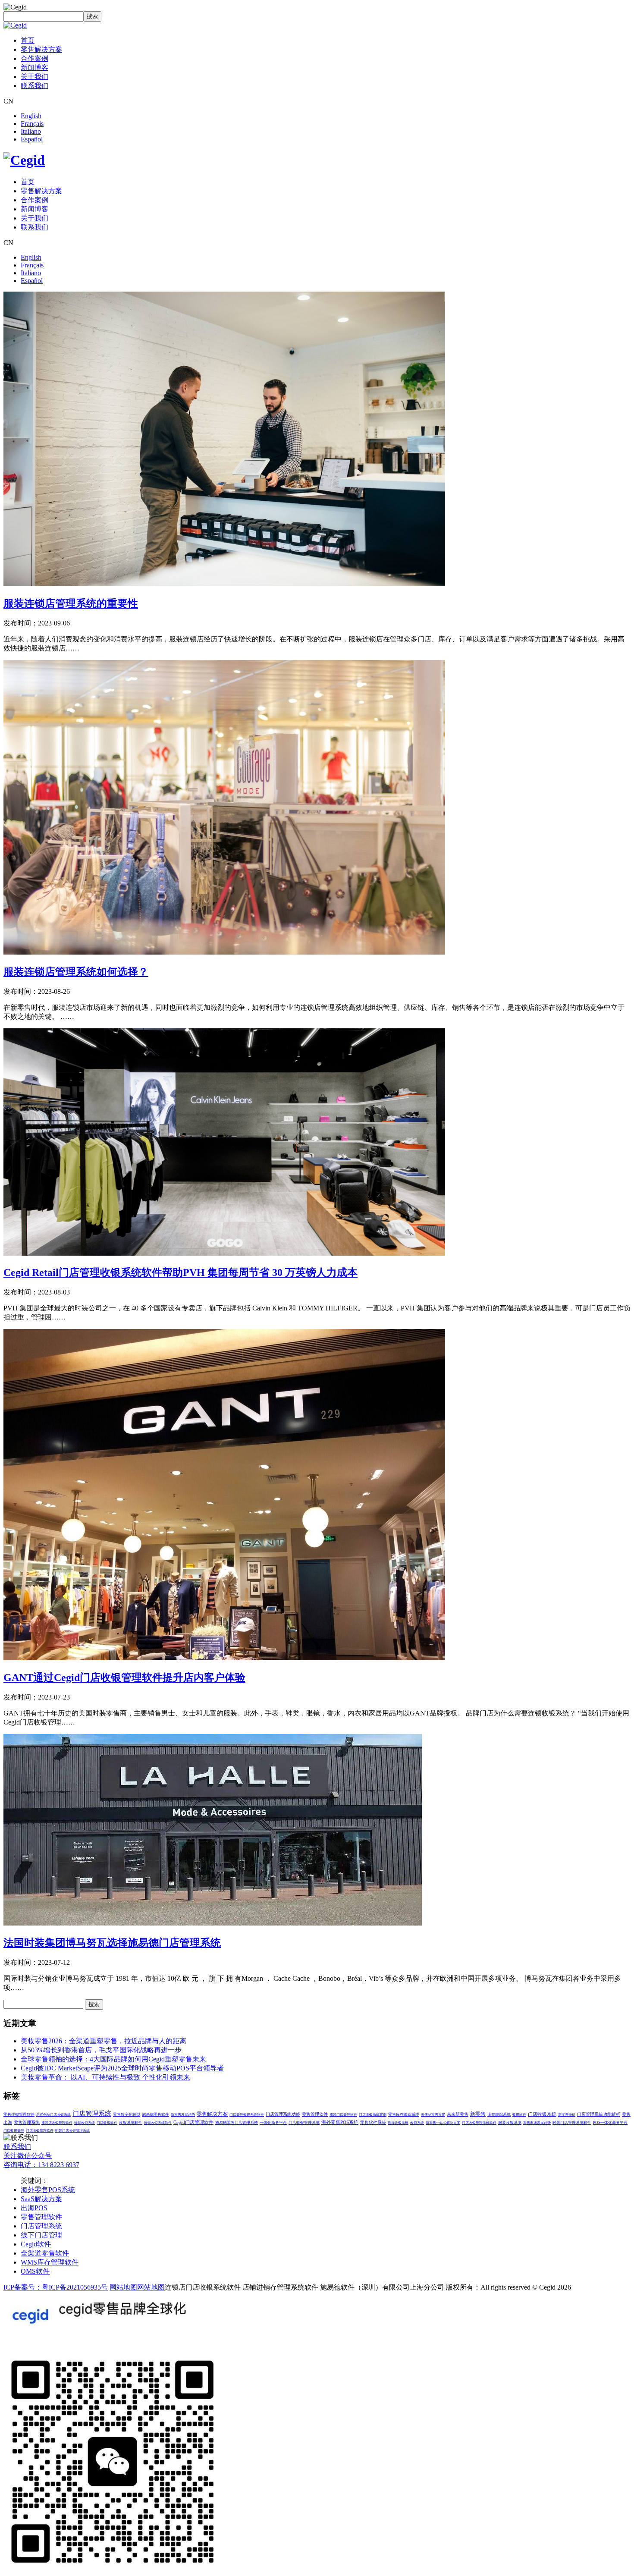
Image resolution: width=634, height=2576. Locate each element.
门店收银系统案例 (373, 2115)
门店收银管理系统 (304, 2123)
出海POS (34, 2208)
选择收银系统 (398, 2123)
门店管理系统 (92, 2114)
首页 (28, 40)
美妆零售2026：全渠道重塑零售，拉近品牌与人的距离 (104, 2041)
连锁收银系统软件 (158, 2123)
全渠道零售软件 (45, 2253)
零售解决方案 (41, 49)
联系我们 (35, 86)
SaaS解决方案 (41, 2199)
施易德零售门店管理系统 (237, 2123)
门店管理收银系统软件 (247, 2115)
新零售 (478, 2114)
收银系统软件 (131, 2123)
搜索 (92, 16)
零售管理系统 (27, 2122)
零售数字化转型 (127, 2114)
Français (32, 124)
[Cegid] (15, 25)
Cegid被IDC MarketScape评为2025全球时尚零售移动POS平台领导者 (122, 2068)
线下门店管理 (41, 2235)
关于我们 (35, 77)
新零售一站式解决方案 (443, 2123)
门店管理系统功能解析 (599, 2114)
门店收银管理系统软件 (479, 2123)
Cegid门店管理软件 (193, 2122)
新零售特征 (567, 2115)
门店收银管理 (14, 2131)
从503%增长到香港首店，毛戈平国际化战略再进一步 (101, 2050)
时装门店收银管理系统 (72, 2131)
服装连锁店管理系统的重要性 (71, 603)
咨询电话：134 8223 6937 (41, 2165)
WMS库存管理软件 (50, 2262)
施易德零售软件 (155, 2114)
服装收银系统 (510, 2123)
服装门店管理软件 (343, 2115)
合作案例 (35, 58)
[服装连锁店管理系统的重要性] (224, 584)
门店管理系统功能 (283, 2114)
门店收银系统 (542, 2114)
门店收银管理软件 (40, 2131)
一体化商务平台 (273, 2123)
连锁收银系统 (85, 2123)
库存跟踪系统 (499, 2114)
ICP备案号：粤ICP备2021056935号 (56, 2287)
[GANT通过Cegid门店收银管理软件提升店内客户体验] (224, 1658)
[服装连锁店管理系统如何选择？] (224, 952)
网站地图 (123, 2287)
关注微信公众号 (28, 2156)
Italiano (31, 131)
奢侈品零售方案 (433, 2115)
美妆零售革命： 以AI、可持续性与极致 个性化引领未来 (105, 2077)
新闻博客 (35, 68)
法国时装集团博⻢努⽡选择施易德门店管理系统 (112, 1943)
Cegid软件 (36, 2244)
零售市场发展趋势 (537, 2123)
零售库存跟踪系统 (404, 2114)
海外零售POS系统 (340, 2122)
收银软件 (519, 2115)
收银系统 (417, 2123)
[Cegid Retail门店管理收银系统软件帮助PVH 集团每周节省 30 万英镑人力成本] (224, 1253)
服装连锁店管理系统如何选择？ (76, 972)
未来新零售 (458, 2114)
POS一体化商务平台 (610, 2123)
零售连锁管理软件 (19, 2114)
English (31, 116)
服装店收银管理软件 (57, 2123)
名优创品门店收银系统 (53, 2115)
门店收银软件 (107, 2123)
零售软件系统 (373, 2122)
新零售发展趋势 (183, 2115)
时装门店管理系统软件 (572, 2123)
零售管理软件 (315, 2114)
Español (32, 139)
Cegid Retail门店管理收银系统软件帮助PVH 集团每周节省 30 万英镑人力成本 (180, 1272)
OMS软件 (35, 2271)
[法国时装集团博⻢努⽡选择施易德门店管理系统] (213, 1923)
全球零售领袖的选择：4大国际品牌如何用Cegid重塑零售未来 (113, 2059)
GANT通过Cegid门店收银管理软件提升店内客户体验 (124, 1678)
